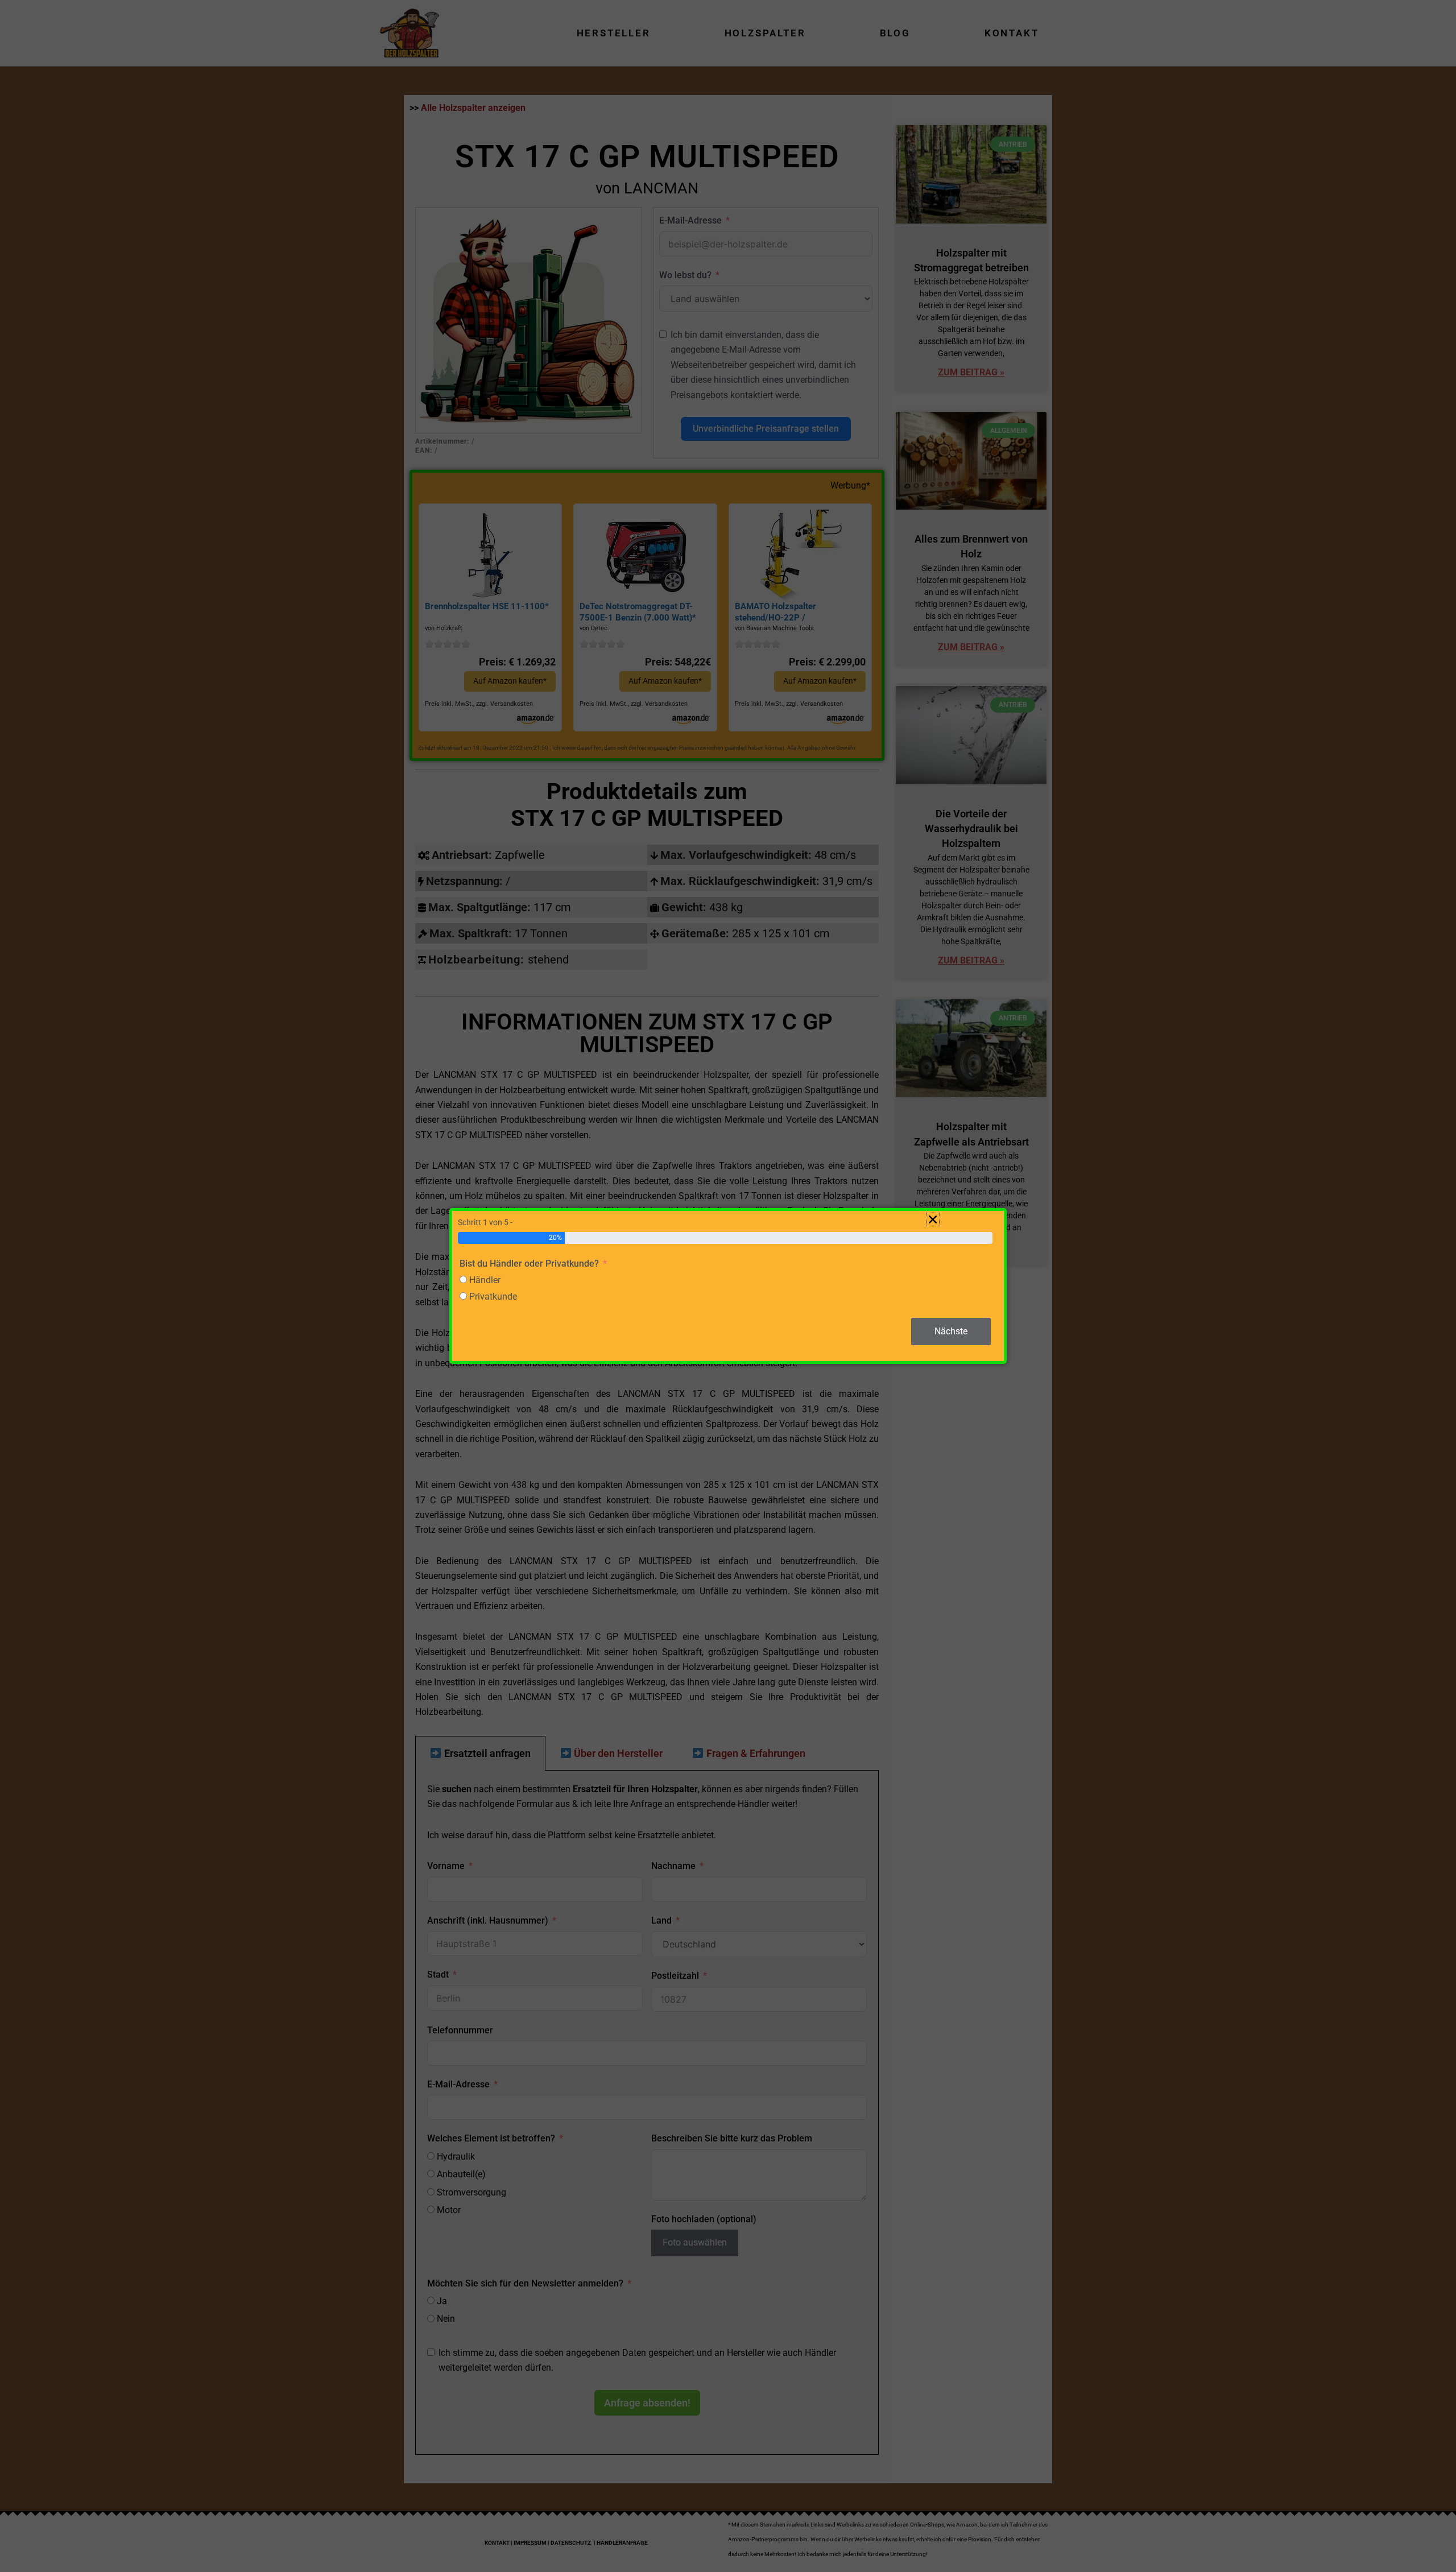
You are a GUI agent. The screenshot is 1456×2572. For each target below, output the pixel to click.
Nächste (951, 1331)
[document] (728, 1286)
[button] (933, 1219)
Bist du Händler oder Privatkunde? (529, 1264)
